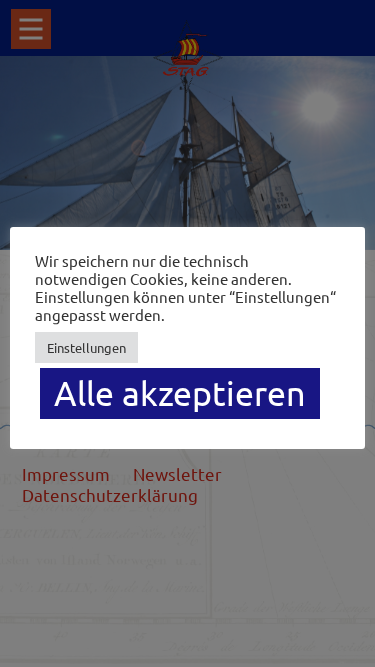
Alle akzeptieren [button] (180, 393)
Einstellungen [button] (86, 347)
